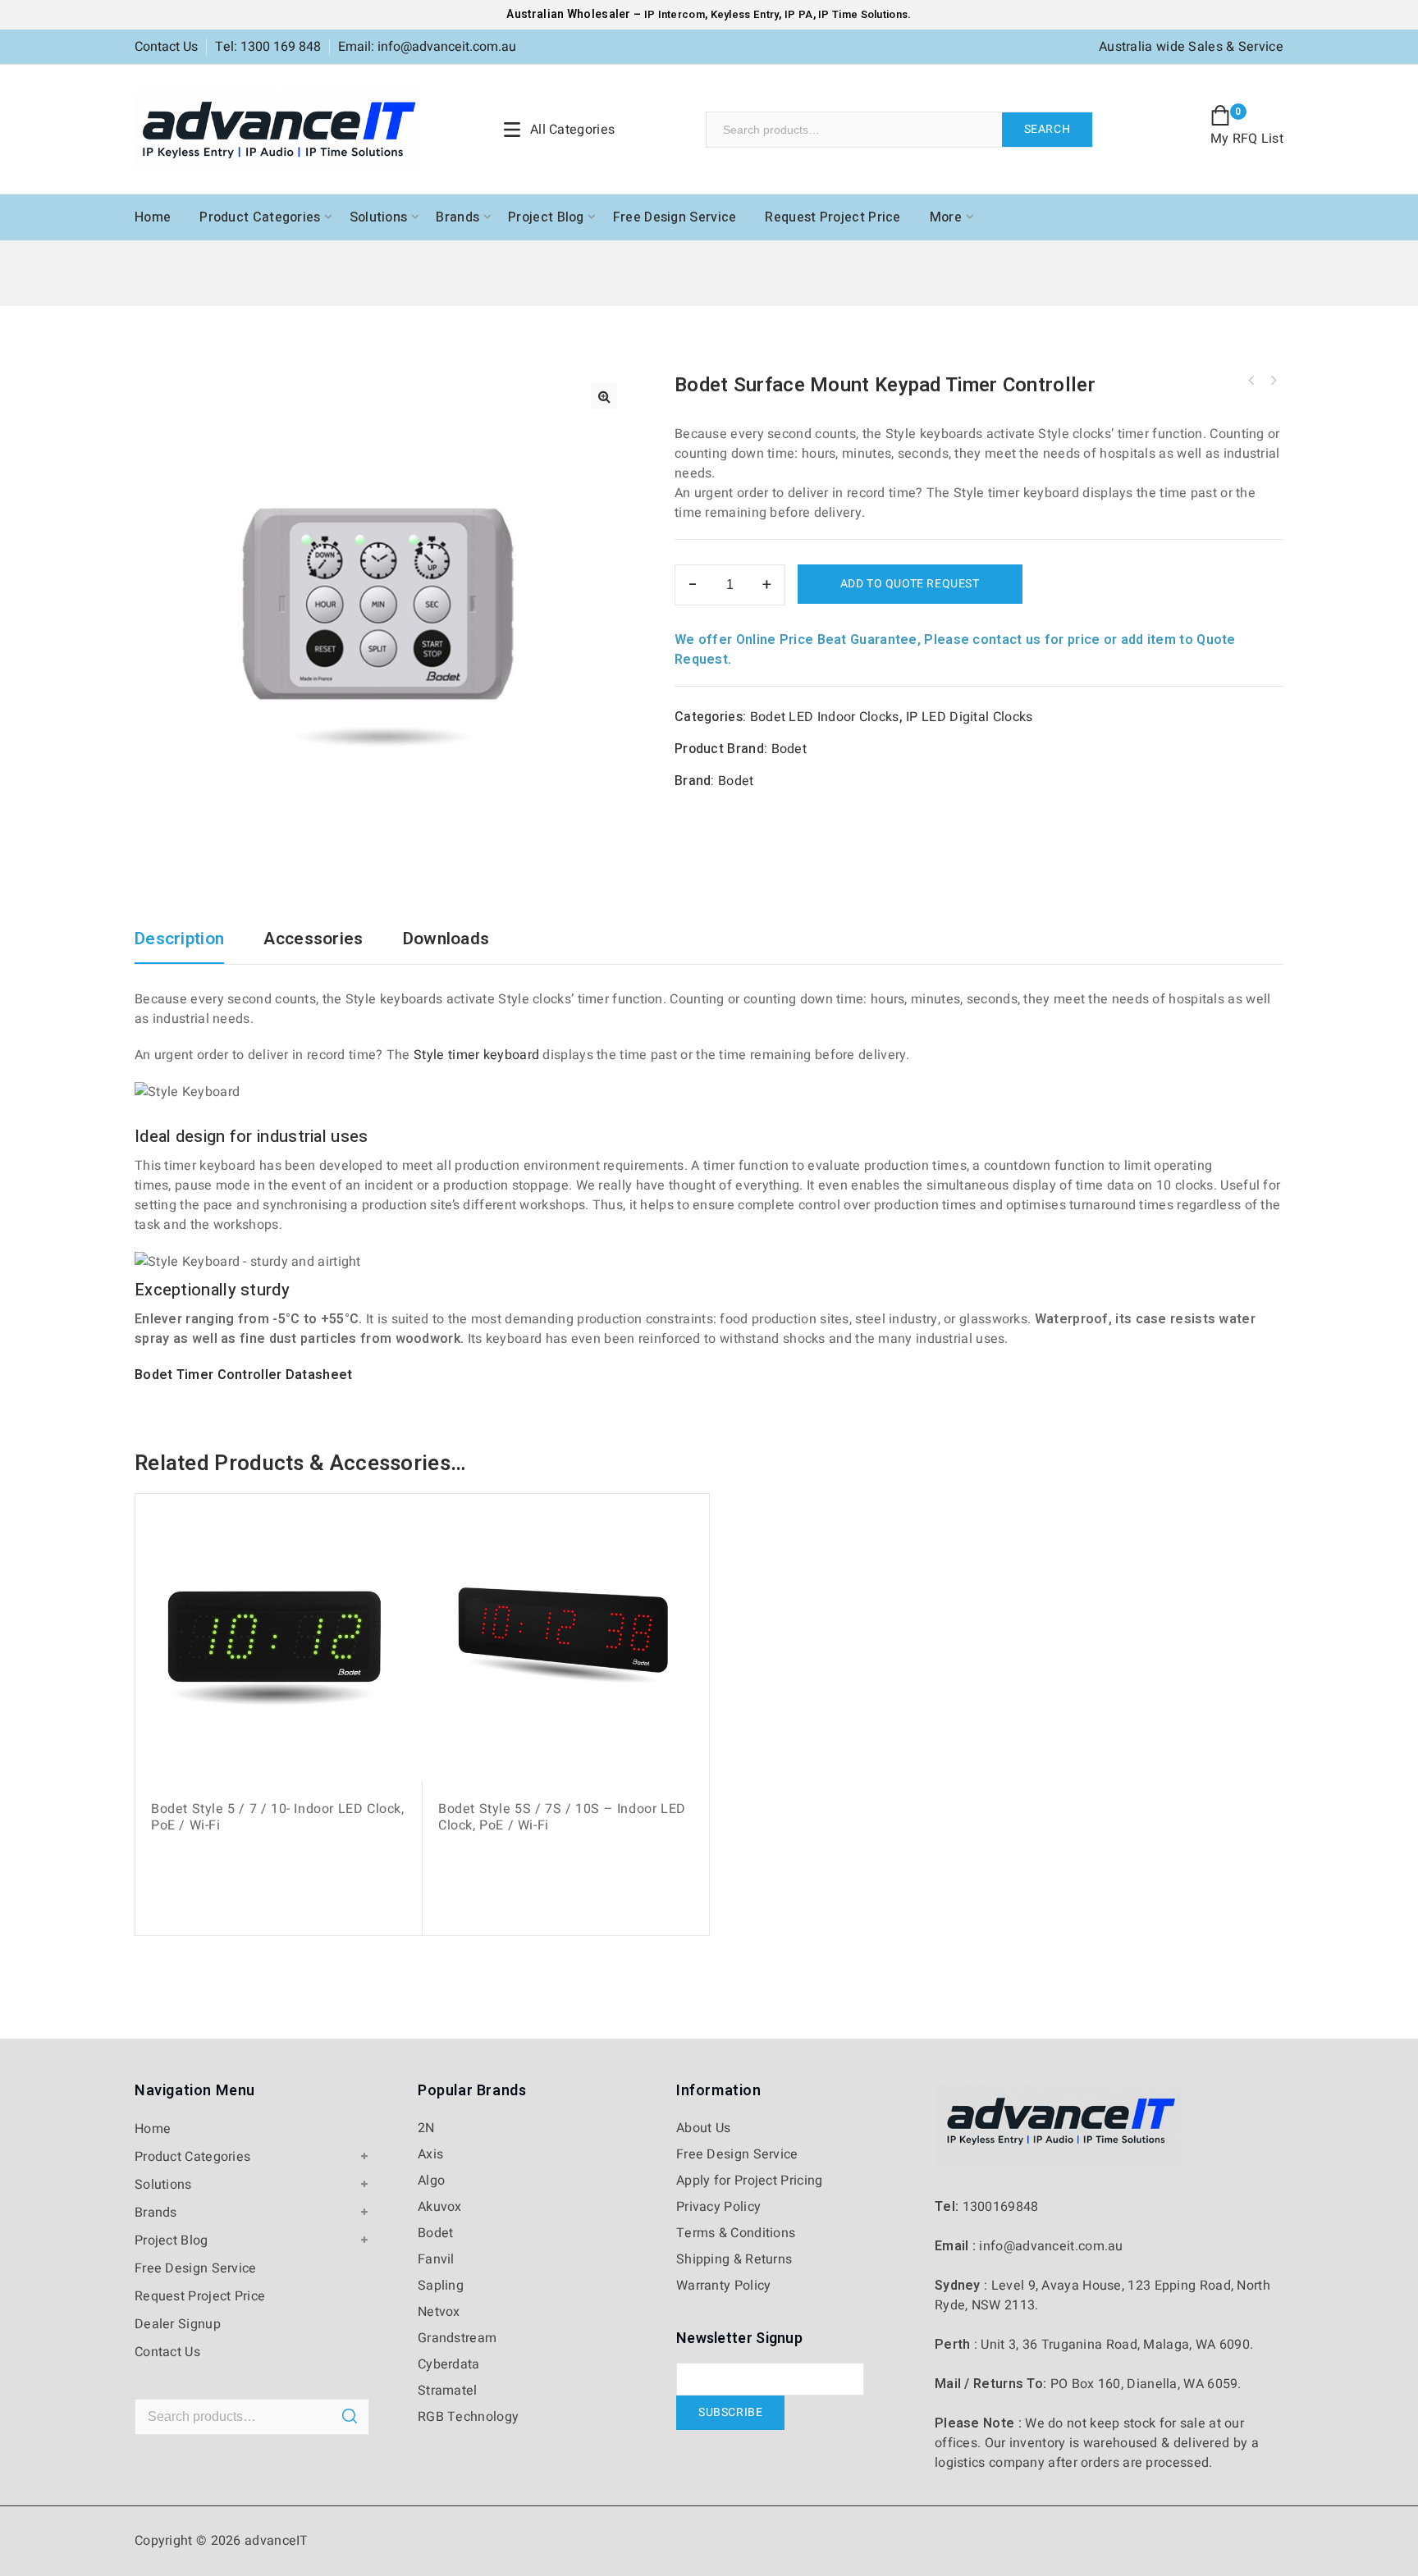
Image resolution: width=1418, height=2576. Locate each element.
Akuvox (440, 2207)
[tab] (188, 947)
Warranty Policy (724, 2286)
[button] (604, 396)
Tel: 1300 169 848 (268, 47)
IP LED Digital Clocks (969, 717)
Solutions (379, 217)
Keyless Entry (743, 14)
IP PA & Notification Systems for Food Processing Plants (1273, 381)
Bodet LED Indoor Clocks (825, 717)
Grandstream (457, 2338)
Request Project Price (833, 217)
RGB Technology (468, 2417)
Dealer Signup (178, 2324)
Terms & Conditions (736, 2233)
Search (1047, 129)
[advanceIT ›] (278, 129)
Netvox (439, 2312)
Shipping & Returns (734, 2259)
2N (426, 2128)
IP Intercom (675, 14)
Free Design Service (675, 217)
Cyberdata (449, 2364)
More (946, 217)
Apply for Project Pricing (750, 2181)
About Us (703, 2128)
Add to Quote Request (910, 584)
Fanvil (436, 2259)
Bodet (789, 749)
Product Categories (260, 217)
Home (153, 217)
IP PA (799, 14)
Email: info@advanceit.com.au (427, 47)
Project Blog (546, 217)
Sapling (441, 2286)
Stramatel (448, 2391)
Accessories (313, 941)
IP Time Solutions (863, 14)
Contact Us (166, 47)
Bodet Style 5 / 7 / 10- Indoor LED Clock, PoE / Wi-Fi (1251, 381)
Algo (431, 2181)
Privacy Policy (718, 2207)
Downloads (446, 941)
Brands (457, 217)
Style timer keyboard (476, 1055)
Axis (430, 2154)
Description (179, 941)
